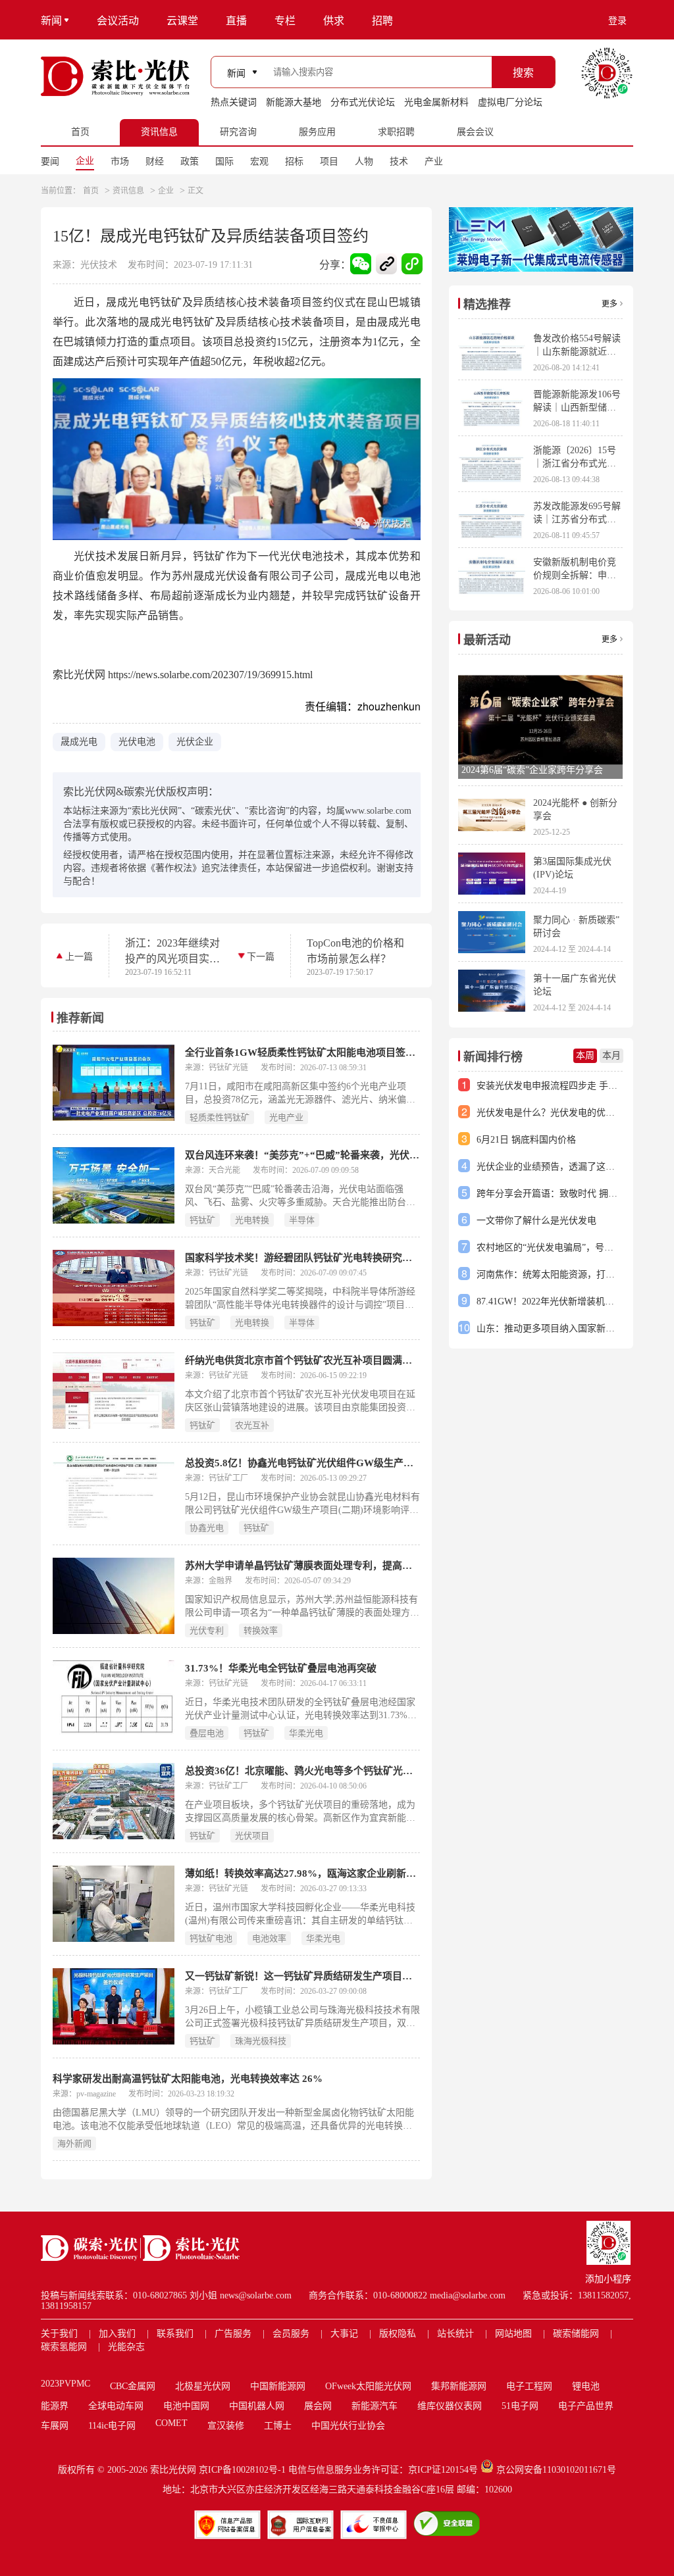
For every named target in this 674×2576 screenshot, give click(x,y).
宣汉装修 (226, 2426)
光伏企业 (195, 742)
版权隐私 (398, 2334)
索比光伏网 (173, 2470)
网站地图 (513, 2334)
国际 (224, 161)
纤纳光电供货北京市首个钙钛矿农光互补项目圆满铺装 (302, 1360)
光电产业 (286, 1117)
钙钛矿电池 (211, 1938)
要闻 (50, 161)
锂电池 (586, 2386)
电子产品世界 (586, 2406)
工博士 (278, 2426)
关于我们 (59, 2334)
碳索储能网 (576, 2334)
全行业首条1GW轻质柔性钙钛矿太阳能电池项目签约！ (302, 1053)
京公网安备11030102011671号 (556, 2470)
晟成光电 (79, 742)
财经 (155, 161)
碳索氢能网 (64, 2347)
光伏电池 (137, 742)
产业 (434, 161)
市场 (120, 161)
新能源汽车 (375, 2406)
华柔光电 (306, 1733)
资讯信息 (128, 191)
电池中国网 (186, 2406)
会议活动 (118, 21)
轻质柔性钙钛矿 (220, 1117)
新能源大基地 (294, 102)
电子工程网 (529, 2386)
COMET (171, 2423)
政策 (190, 161)
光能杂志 (126, 2347)
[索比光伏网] (115, 76)
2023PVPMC (65, 2384)
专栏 (285, 21)
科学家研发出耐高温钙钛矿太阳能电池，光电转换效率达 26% (188, 2079)
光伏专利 (207, 1630)
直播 (236, 21)
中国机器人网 (257, 2406)
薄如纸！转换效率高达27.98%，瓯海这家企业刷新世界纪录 (302, 1873)
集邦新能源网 (459, 2386)
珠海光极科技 (261, 2041)
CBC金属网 (133, 2386)
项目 (329, 161)
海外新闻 (74, 2143)
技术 (399, 161)
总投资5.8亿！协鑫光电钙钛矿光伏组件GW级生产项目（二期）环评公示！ (302, 1463)
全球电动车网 (116, 2406)
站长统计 (455, 2334)
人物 (364, 161)
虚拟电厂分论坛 (510, 102)
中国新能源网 (278, 2386)
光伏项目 (252, 1836)
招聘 (382, 21)
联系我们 (175, 2334)
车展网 (55, 2426)
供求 (334, 21)
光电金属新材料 (436, 102)
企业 (85, 161)
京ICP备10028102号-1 (242, 2470)
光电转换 (252, 1220)
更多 (609, 304)
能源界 (55, 2406)
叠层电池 (207, 1733)
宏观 (259, 161)
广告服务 (233, 2334)
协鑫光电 (207, 1528)
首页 (91, 191)
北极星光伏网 (203, 2386)
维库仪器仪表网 (450, 2406)
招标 (294, 161)
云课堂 (182, 21)
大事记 (344, 2334)
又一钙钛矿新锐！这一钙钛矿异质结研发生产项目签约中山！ (302, 1976)
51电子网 (520, 2406)
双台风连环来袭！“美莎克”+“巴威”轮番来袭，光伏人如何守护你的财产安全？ (302, 1155)
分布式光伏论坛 (363, 102)
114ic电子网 (112, 2426)
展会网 (318, 2406)
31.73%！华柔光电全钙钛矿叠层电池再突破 (281, 1668)
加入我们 (117, 2334)
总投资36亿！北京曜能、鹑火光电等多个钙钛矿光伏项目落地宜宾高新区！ (302, 1771)
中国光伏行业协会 (348, 2426)
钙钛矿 (202, 1220)
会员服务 (291, 2334)
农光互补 (252, 1425)
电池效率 (269, 1938)
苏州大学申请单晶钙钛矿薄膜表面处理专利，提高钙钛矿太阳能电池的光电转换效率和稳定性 (302, 1566)
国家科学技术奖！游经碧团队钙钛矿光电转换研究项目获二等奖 (302, 1258)
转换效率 (261, 1630)
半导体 (302, 1220)
